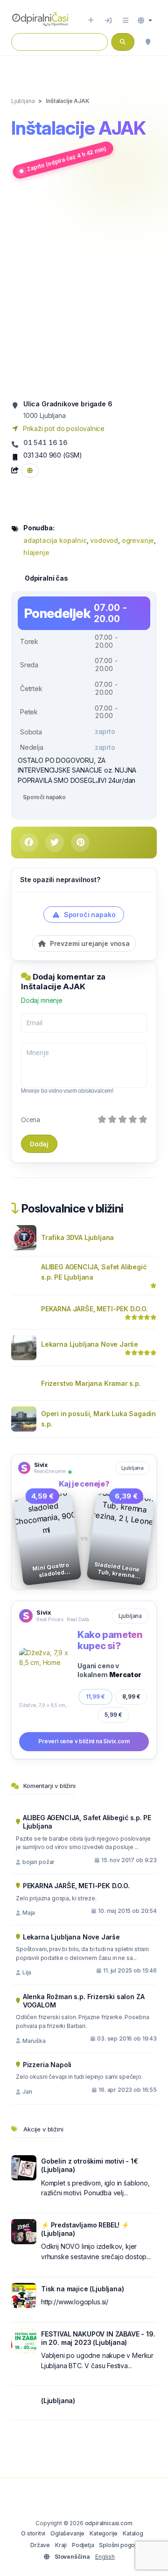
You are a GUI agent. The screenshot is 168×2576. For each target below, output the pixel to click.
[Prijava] (108, 21)
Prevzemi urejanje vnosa (89, 943)
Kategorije (104, 2533)
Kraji (61, 2545)
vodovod (104, 540)
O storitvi (33, 2533)
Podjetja (83, 2545)
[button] (145, 21)
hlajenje (36, 552)
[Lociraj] (148, 42)
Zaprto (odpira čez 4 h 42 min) (66, 159)
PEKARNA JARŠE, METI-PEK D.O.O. (94, 1309)
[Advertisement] (84, 289)
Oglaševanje (67, 2533)
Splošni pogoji (118, 2545)
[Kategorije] (126, 21)
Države (40, 2545)
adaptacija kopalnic (55, 540)
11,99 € (95, 1696)
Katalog (133, 2533)
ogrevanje (138, 540)
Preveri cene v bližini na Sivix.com (84, 1741)
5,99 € (113, 1715)
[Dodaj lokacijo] (91, 21)
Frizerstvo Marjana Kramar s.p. (91, 1383)
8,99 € (131, 1696)
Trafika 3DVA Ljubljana (77, 1237)
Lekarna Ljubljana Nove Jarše (90, 1344)
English (105, 2557)
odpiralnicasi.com (109, 2523)
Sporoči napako (44, 797)
